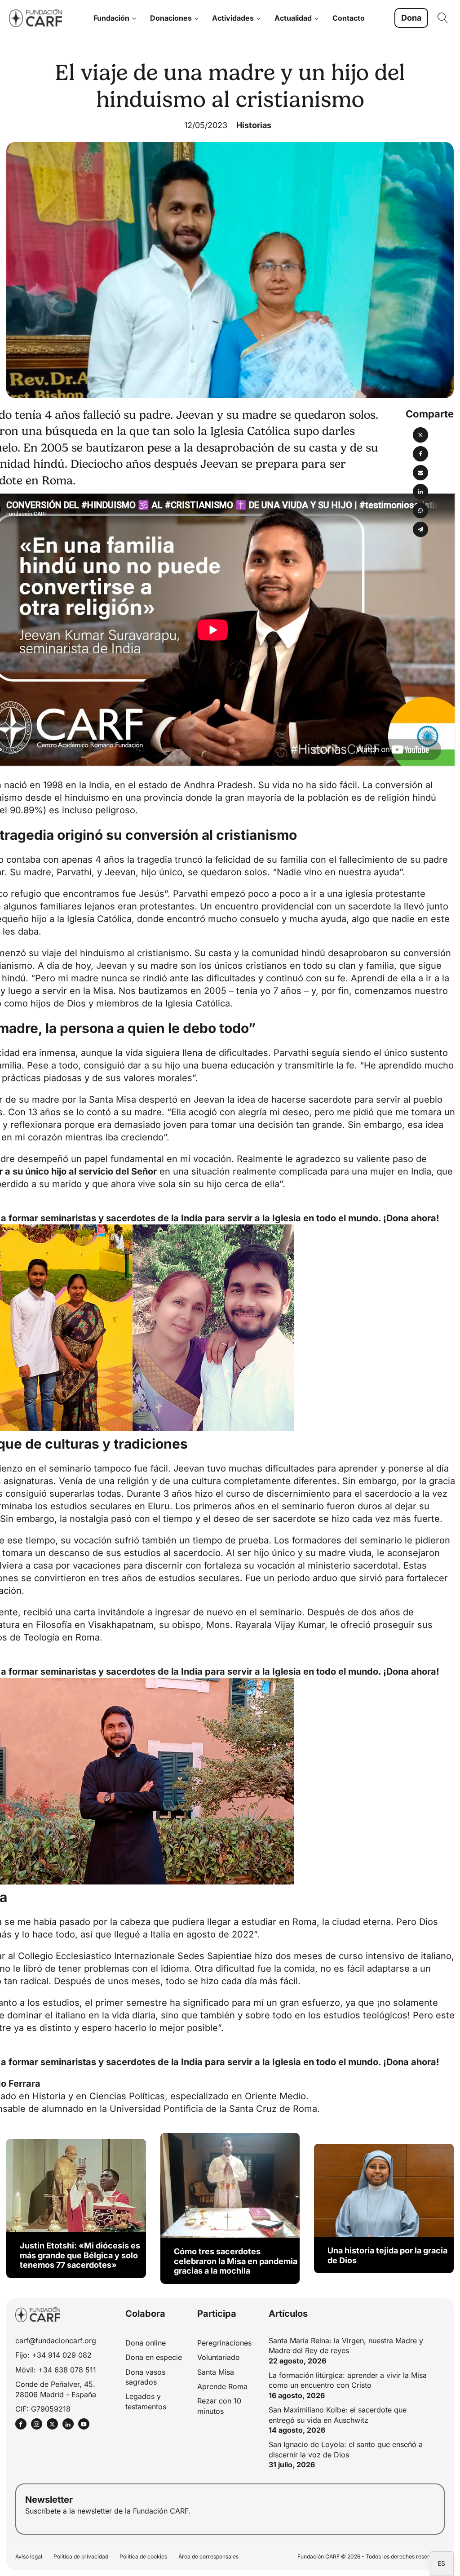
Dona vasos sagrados (145, 2377)
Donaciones (171, 18)
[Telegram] (420, 529)
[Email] (420, 473)
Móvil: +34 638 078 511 (56, 2370)
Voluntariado (219, 2357)
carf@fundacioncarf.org (56, 2341)
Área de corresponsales (208, 2556)
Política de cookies (143, 2556)
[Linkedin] (420, 492)
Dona (411, 18)
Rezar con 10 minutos (219, 2406)
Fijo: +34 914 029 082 (53, 2355)
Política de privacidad (81, 2556)
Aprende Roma (222, 2386)
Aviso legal (29, 2556)
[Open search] (443, 18)
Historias (254, 125)
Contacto (349, 18)
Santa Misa (216, 2372)
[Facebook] (420, 454)
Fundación (111, 18)
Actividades (233, 18)
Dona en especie (154, 2357)
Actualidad (293, 18)
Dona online (146, 2343)
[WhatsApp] (420, 510)
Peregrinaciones (224, 2343)
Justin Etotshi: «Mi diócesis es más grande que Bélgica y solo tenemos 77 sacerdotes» (80, 2255)
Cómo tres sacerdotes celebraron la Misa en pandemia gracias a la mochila (236, 2261)
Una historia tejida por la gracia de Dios (387, 2255)
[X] (420, 435)
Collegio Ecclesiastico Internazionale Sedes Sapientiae (135, 1956)
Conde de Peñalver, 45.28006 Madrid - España (56, 2389)
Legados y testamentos (146, 2401)
